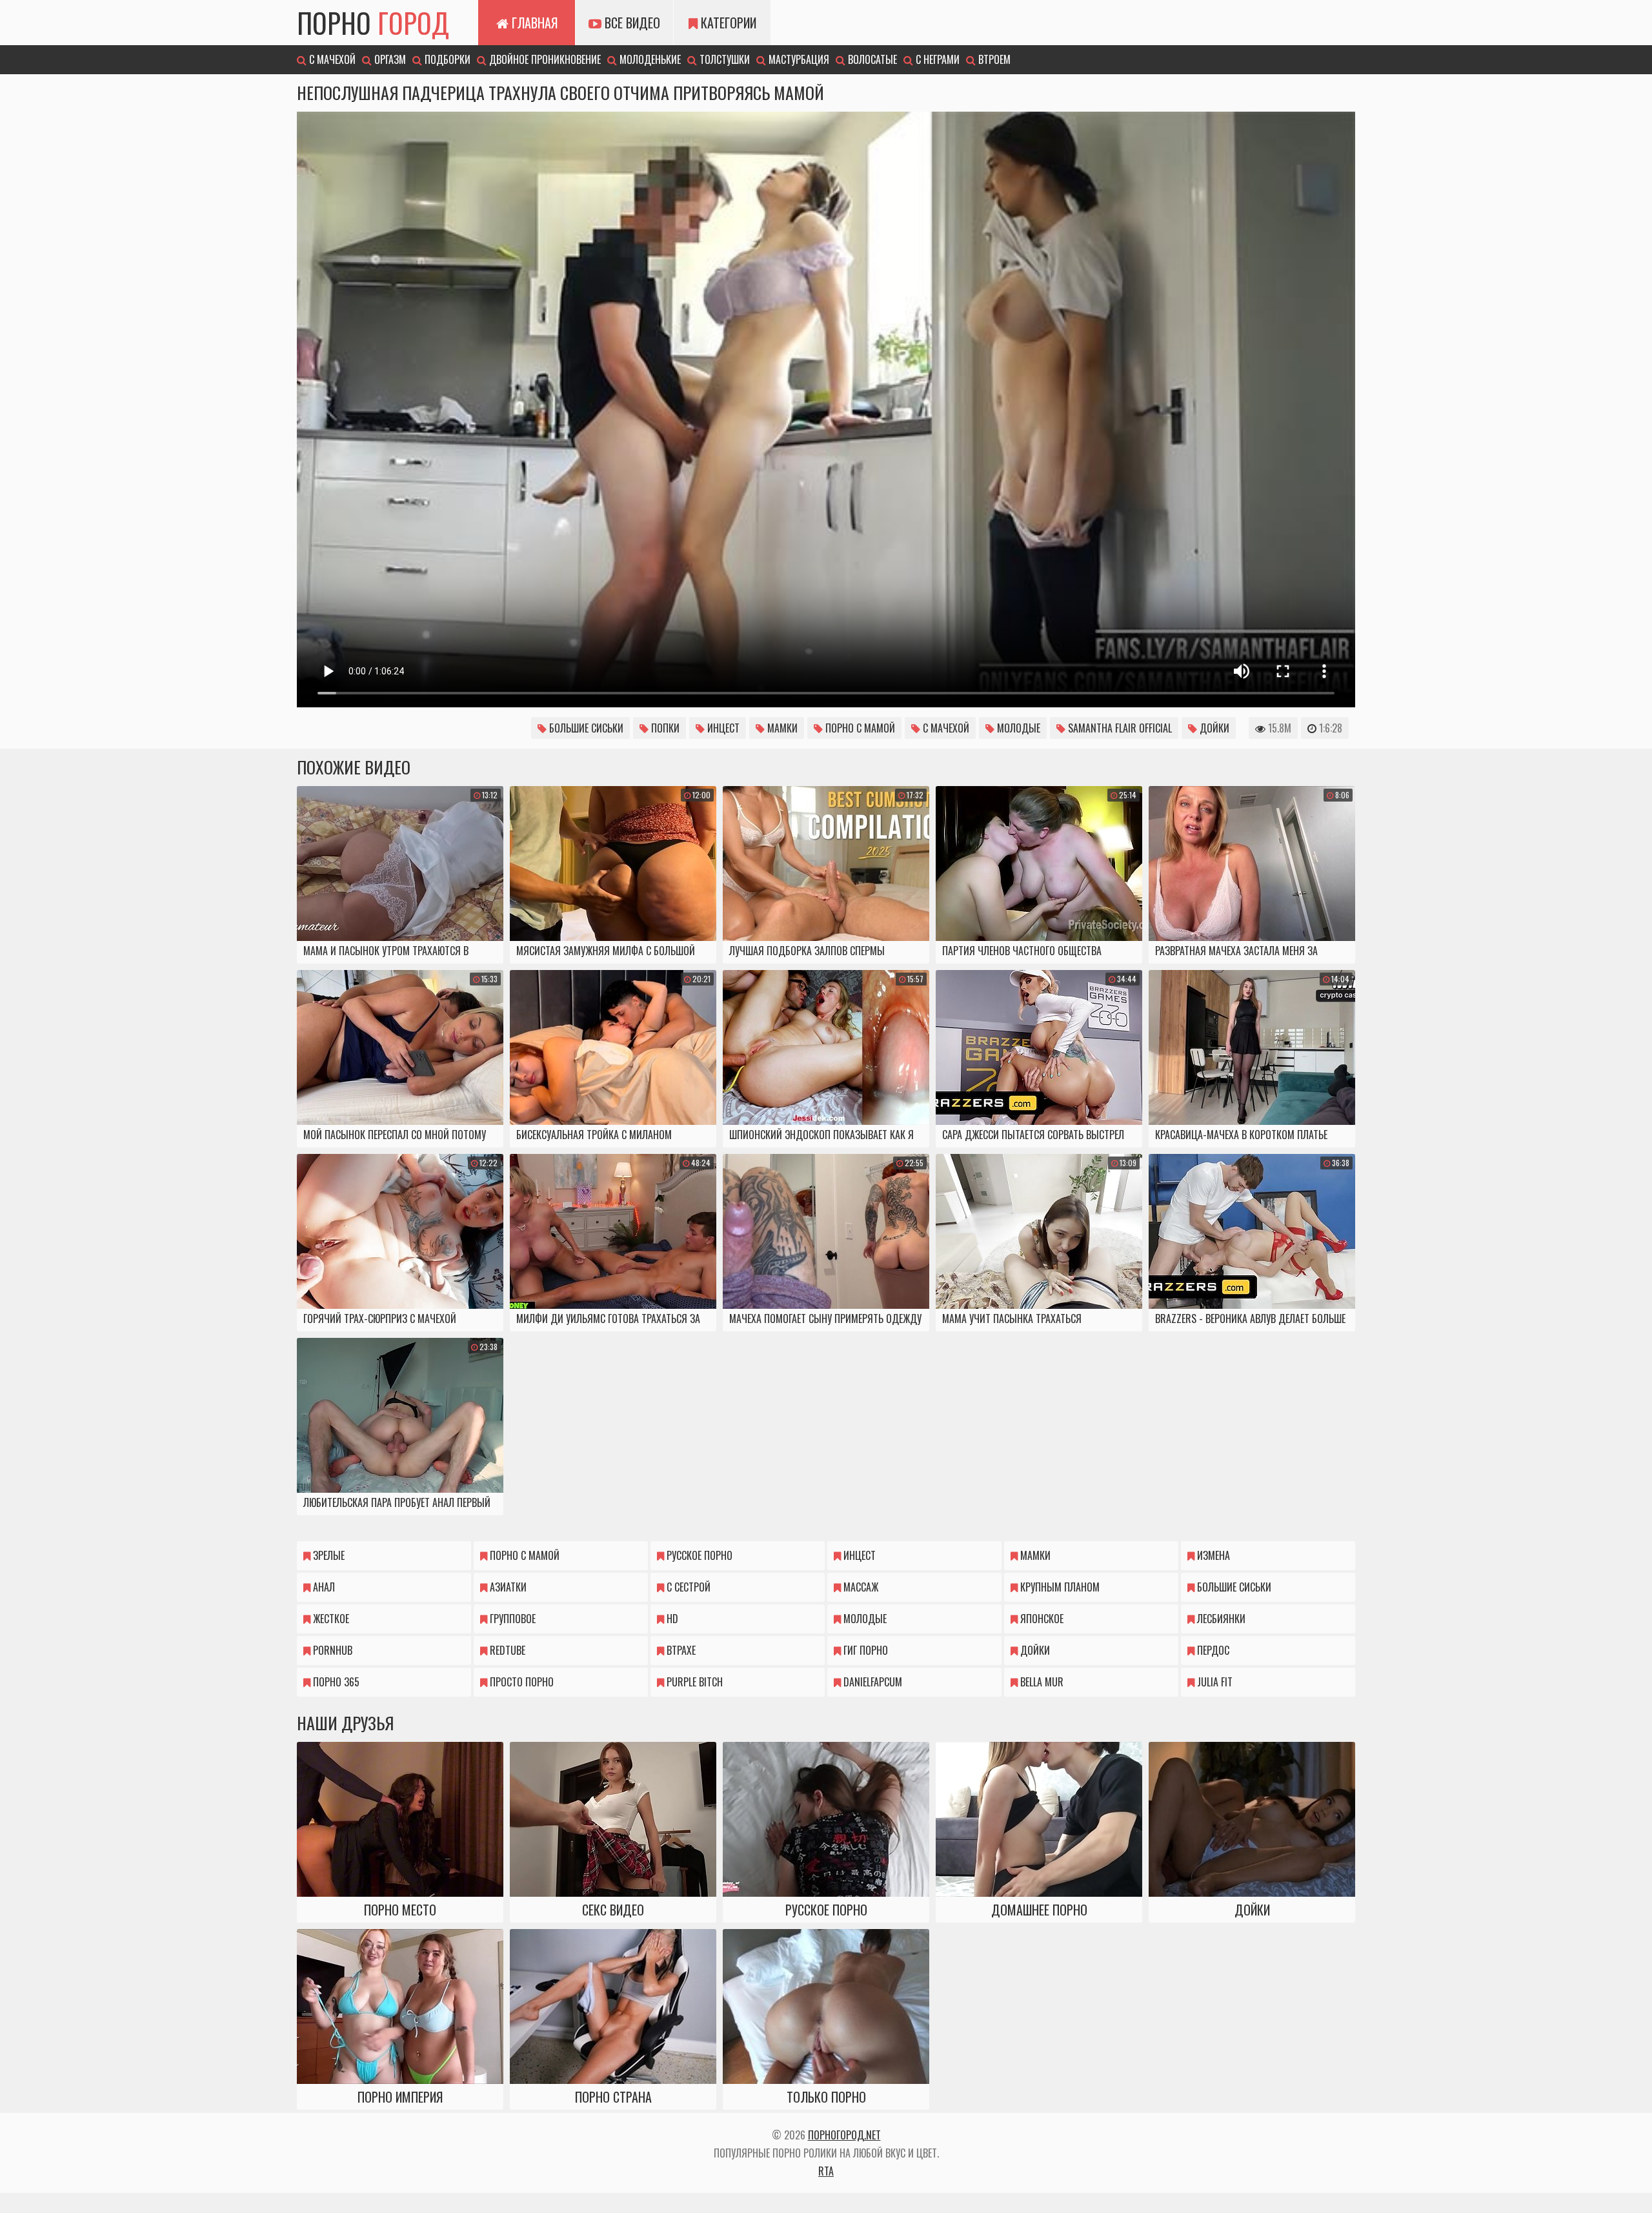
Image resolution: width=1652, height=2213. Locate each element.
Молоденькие (649, 59)
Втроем (993, 59)
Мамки (781, 728)
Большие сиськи (585, 728)
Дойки (1213, 728)
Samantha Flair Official (1119, 728)
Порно (373, 23)
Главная (533, 23)
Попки (664, 728)
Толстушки (723, 59)
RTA (826, 2171)
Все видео (631, 23)
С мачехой (331, 59)
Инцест (722, 728)
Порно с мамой (859, 728)
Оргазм (389, 59)
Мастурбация (798, 59)
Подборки (446, 59)
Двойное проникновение (544, 59)
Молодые (1017, 728)
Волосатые (871, 59)
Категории (727, 23)
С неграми (936, 59)
